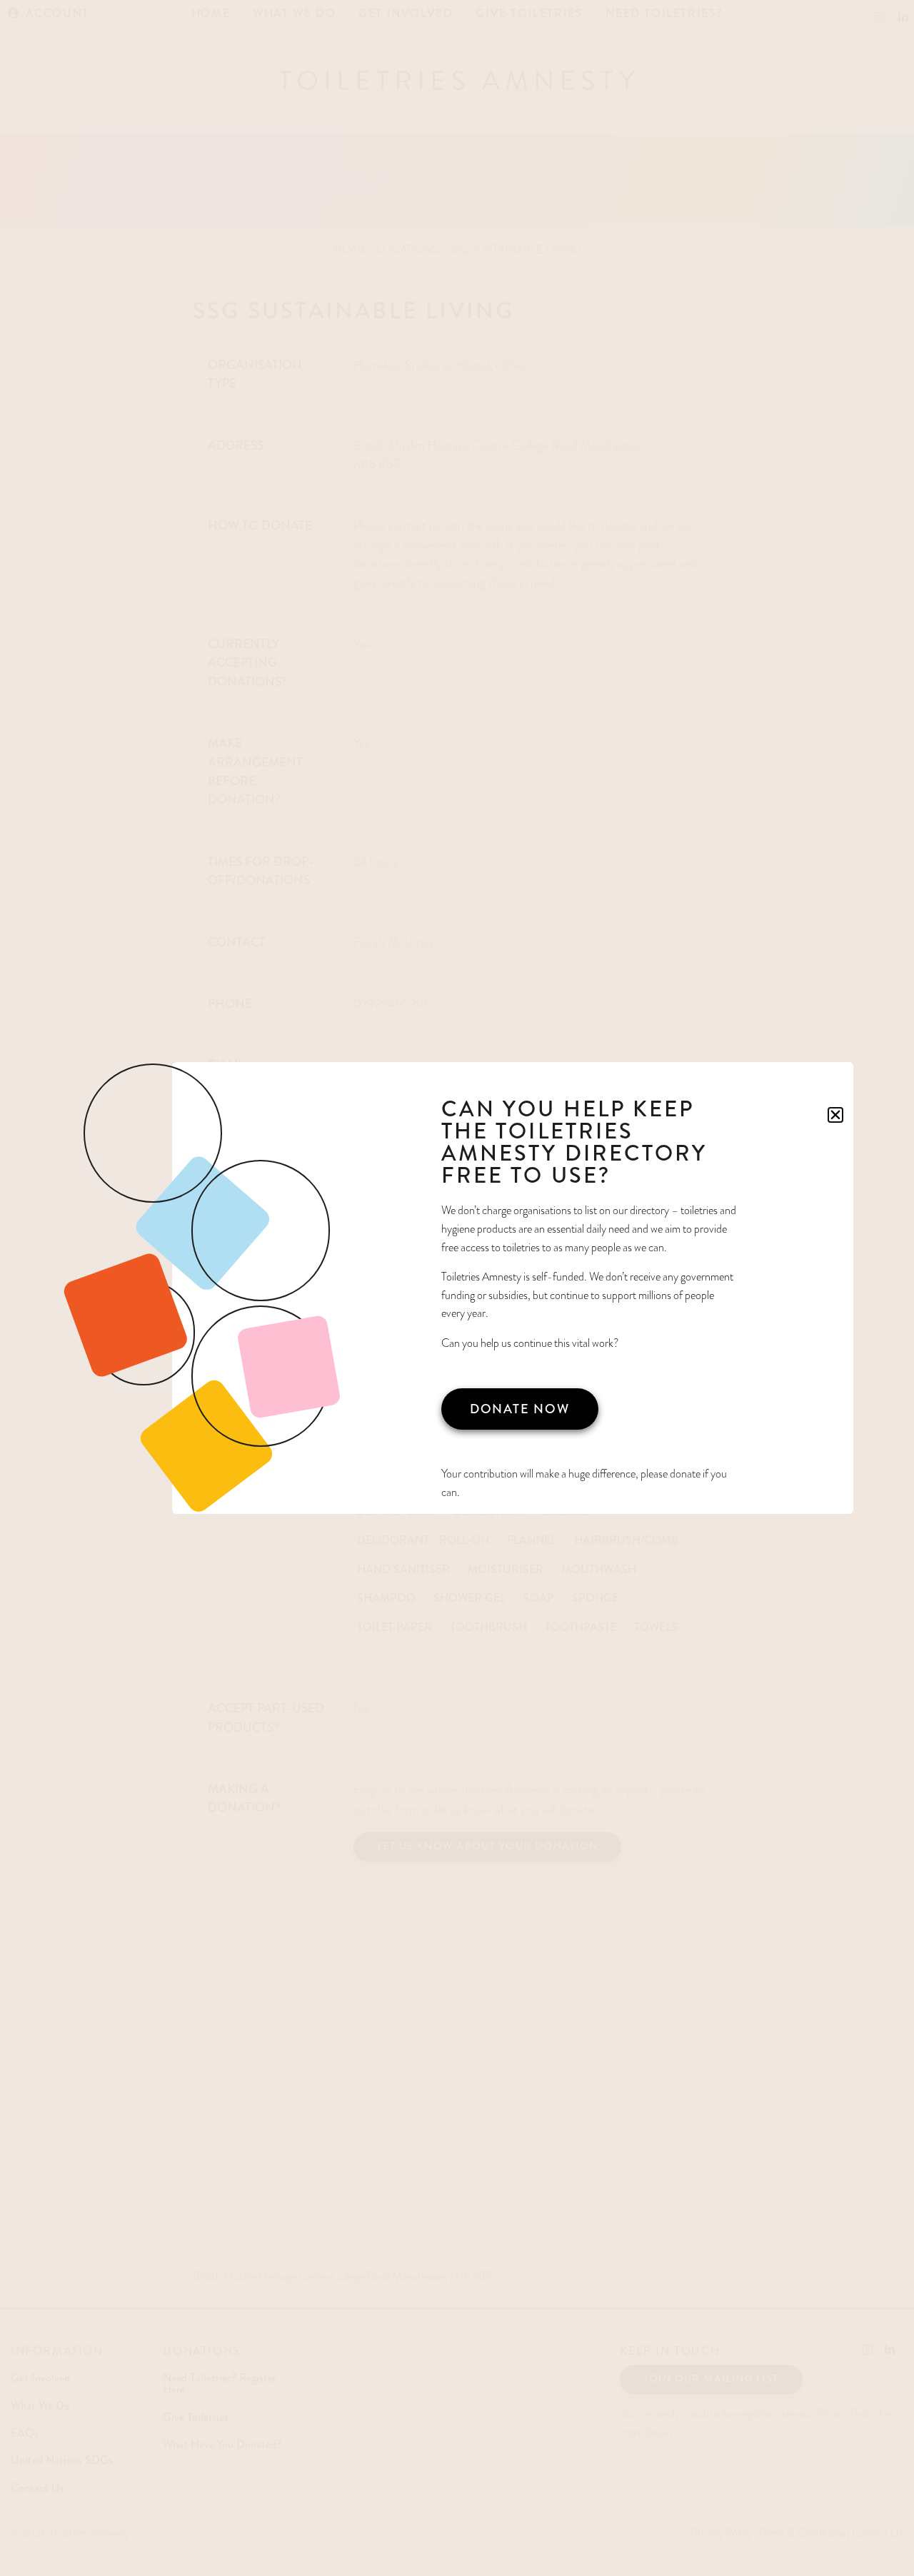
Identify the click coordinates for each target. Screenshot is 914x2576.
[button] (835, 1115)
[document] (457, 1288)
